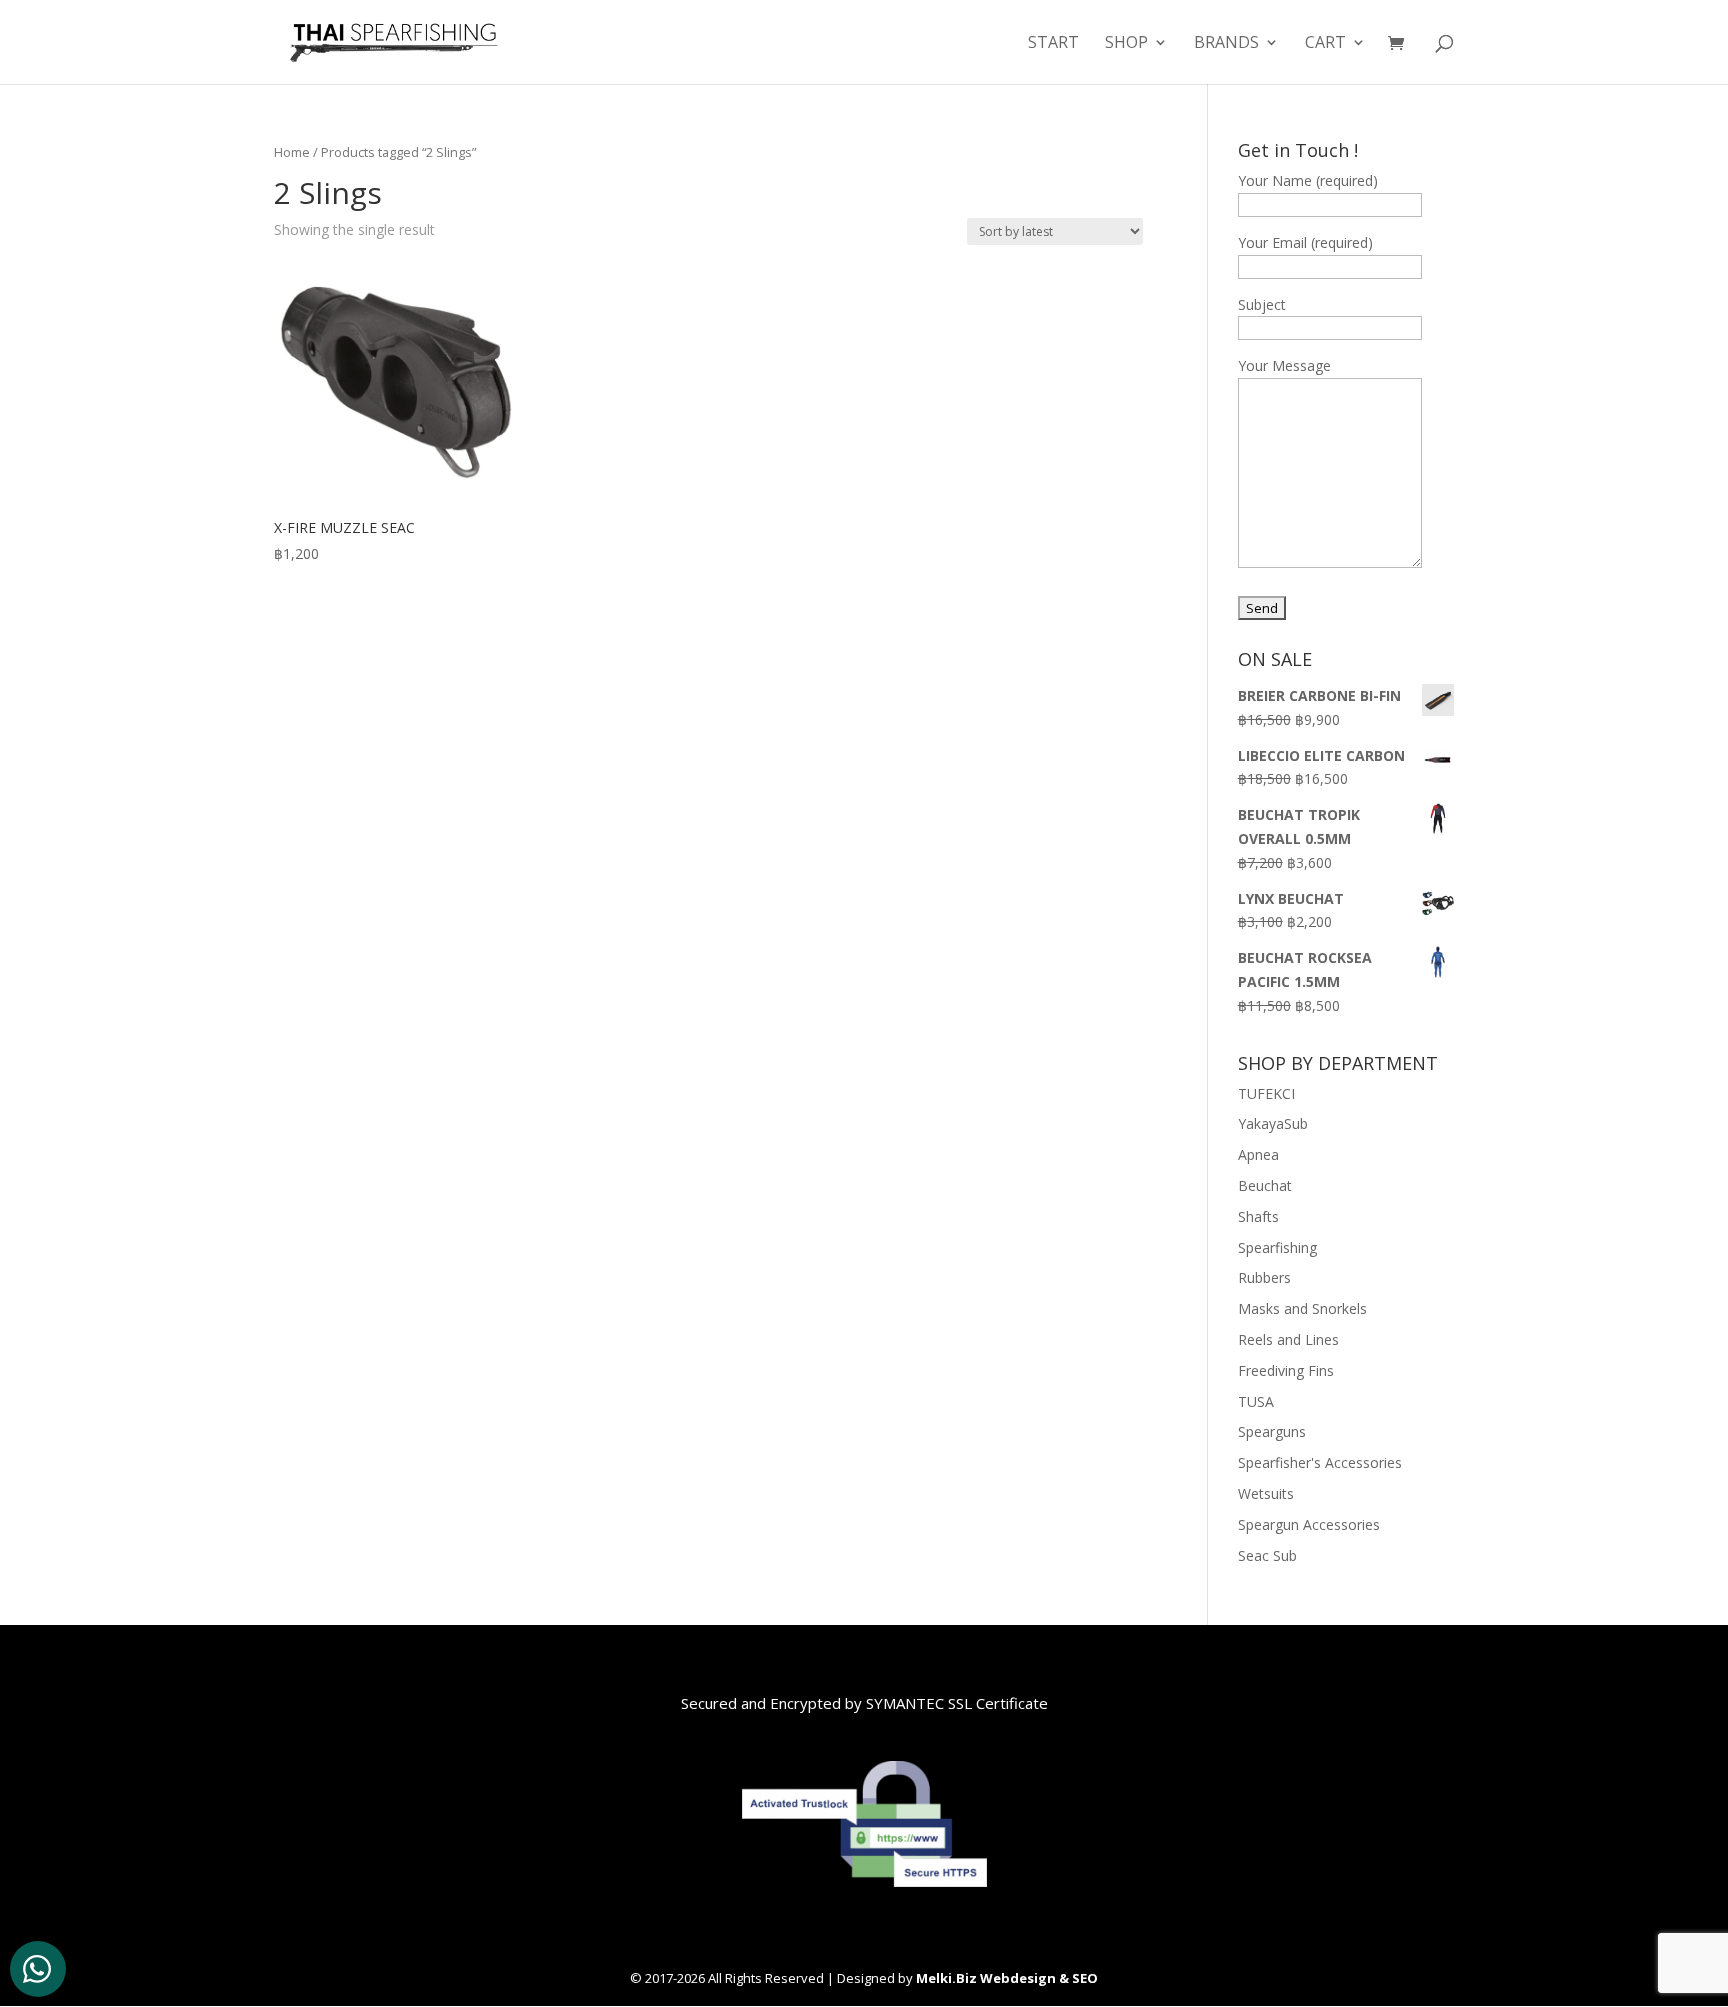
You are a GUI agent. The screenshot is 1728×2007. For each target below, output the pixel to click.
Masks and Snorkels (1302, 1308)
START (1053, 44)
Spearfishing (1277, 1247)
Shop (1126, 44)
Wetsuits (1266, 1493)
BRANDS (1226, 44)
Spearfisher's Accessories (1320, 1462)
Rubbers (1264, 1277)
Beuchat (1265, 1185)
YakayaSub (1273, 1123)
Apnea (1258, 1154)
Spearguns (1272, 1431)
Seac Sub (1267, 1555)
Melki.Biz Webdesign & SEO (1007, 1978)
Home (292, 152)
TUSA (1256, 1401)
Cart (1325, 44)
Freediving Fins (1286, 1370)
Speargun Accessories (1309, 1524)
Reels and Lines (1288, 1339)
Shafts (1258, 1216)
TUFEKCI (1266, 1093)
